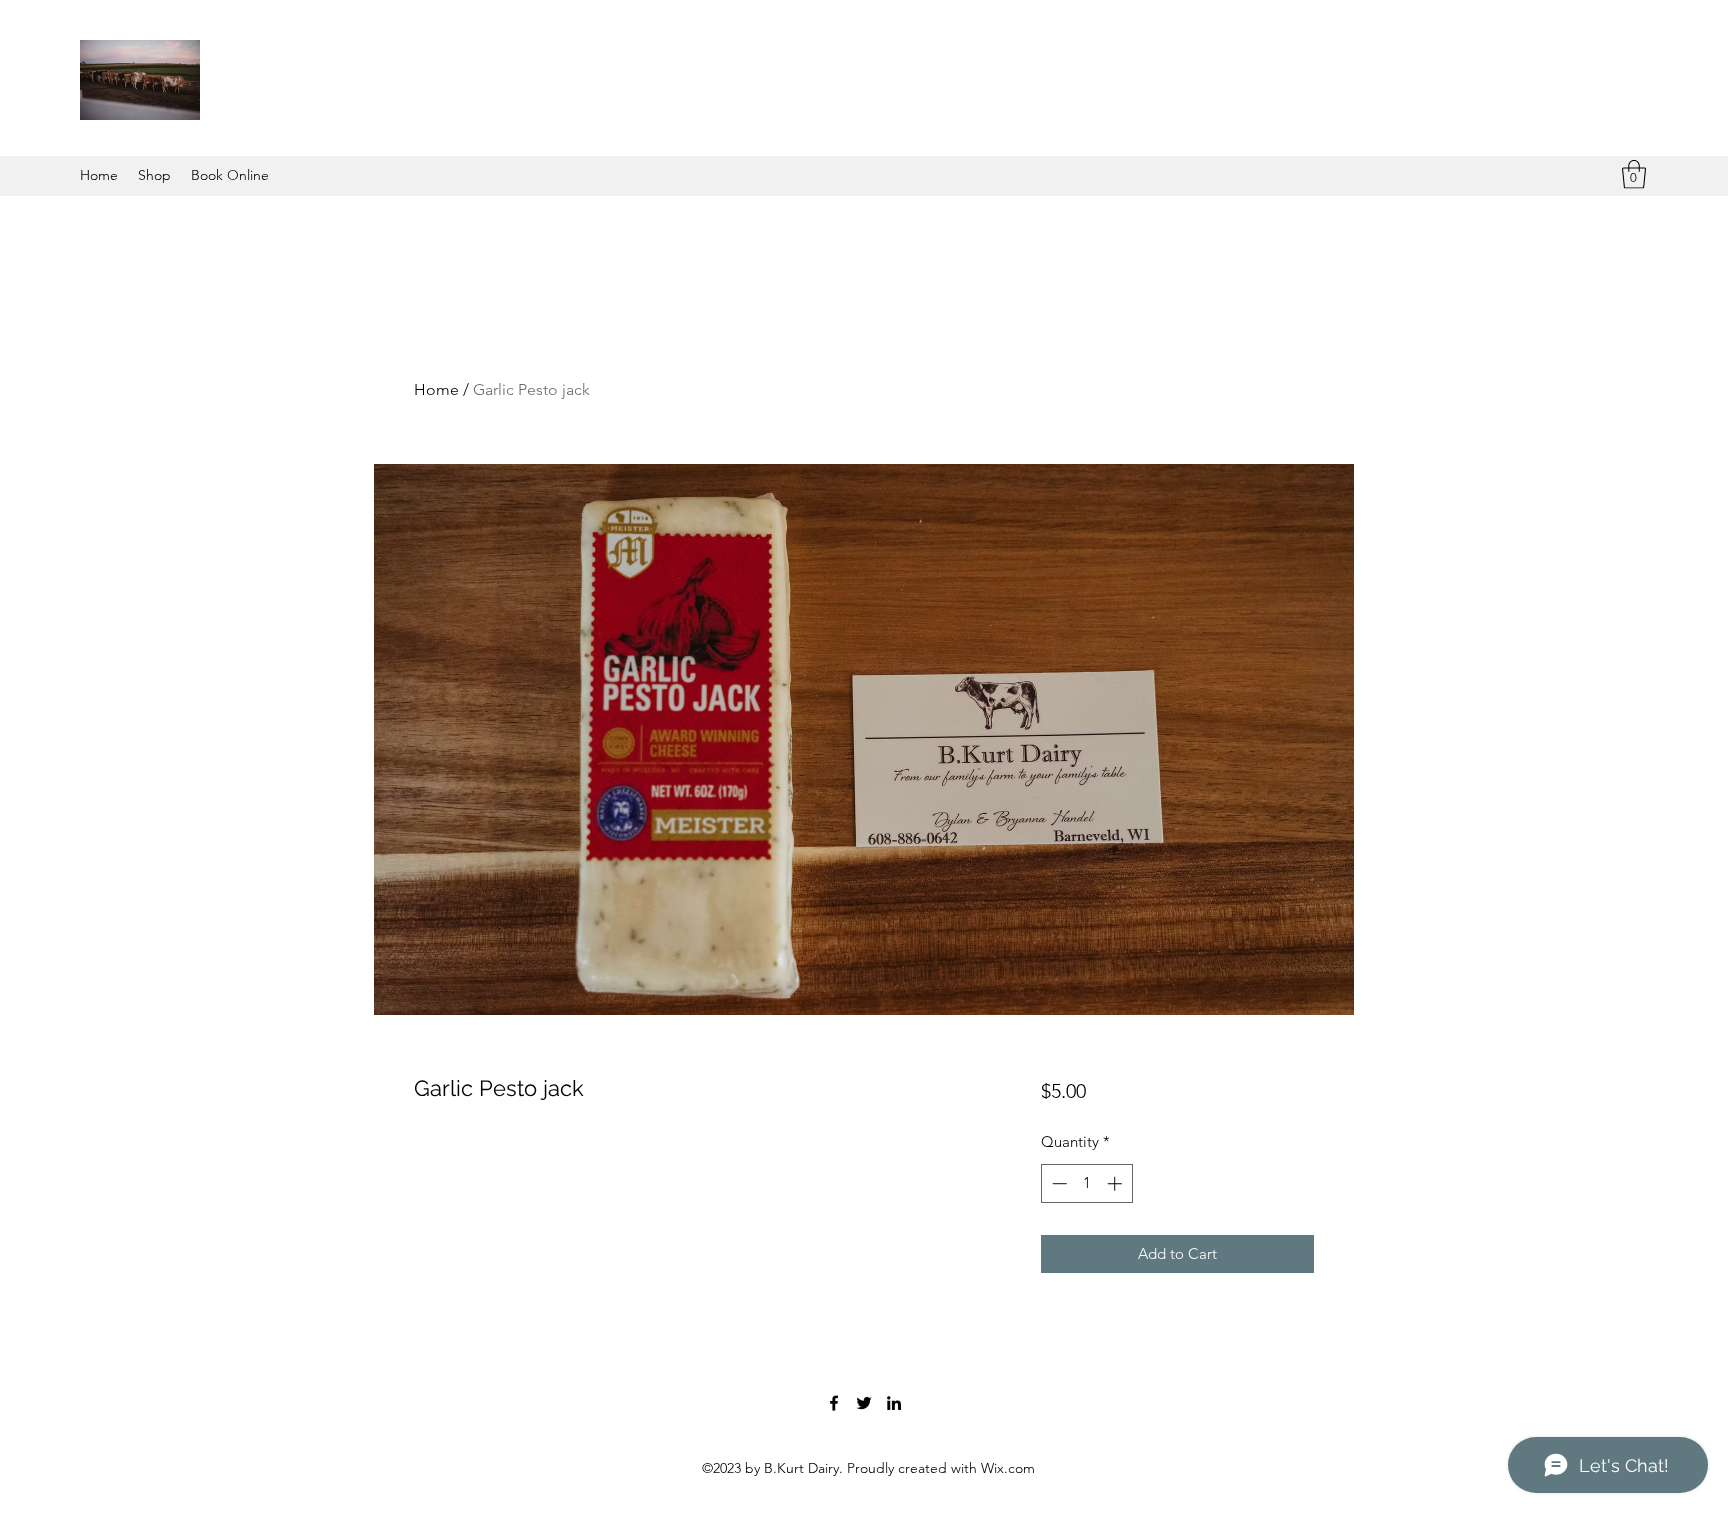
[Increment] (1116, 1183)
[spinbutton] (1086, 1183)
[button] (1634, 174)
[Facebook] (834, 1403)
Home (436, 389)
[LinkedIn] (894, 1403)
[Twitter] (864, 1403)
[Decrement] (1057, 1183)
